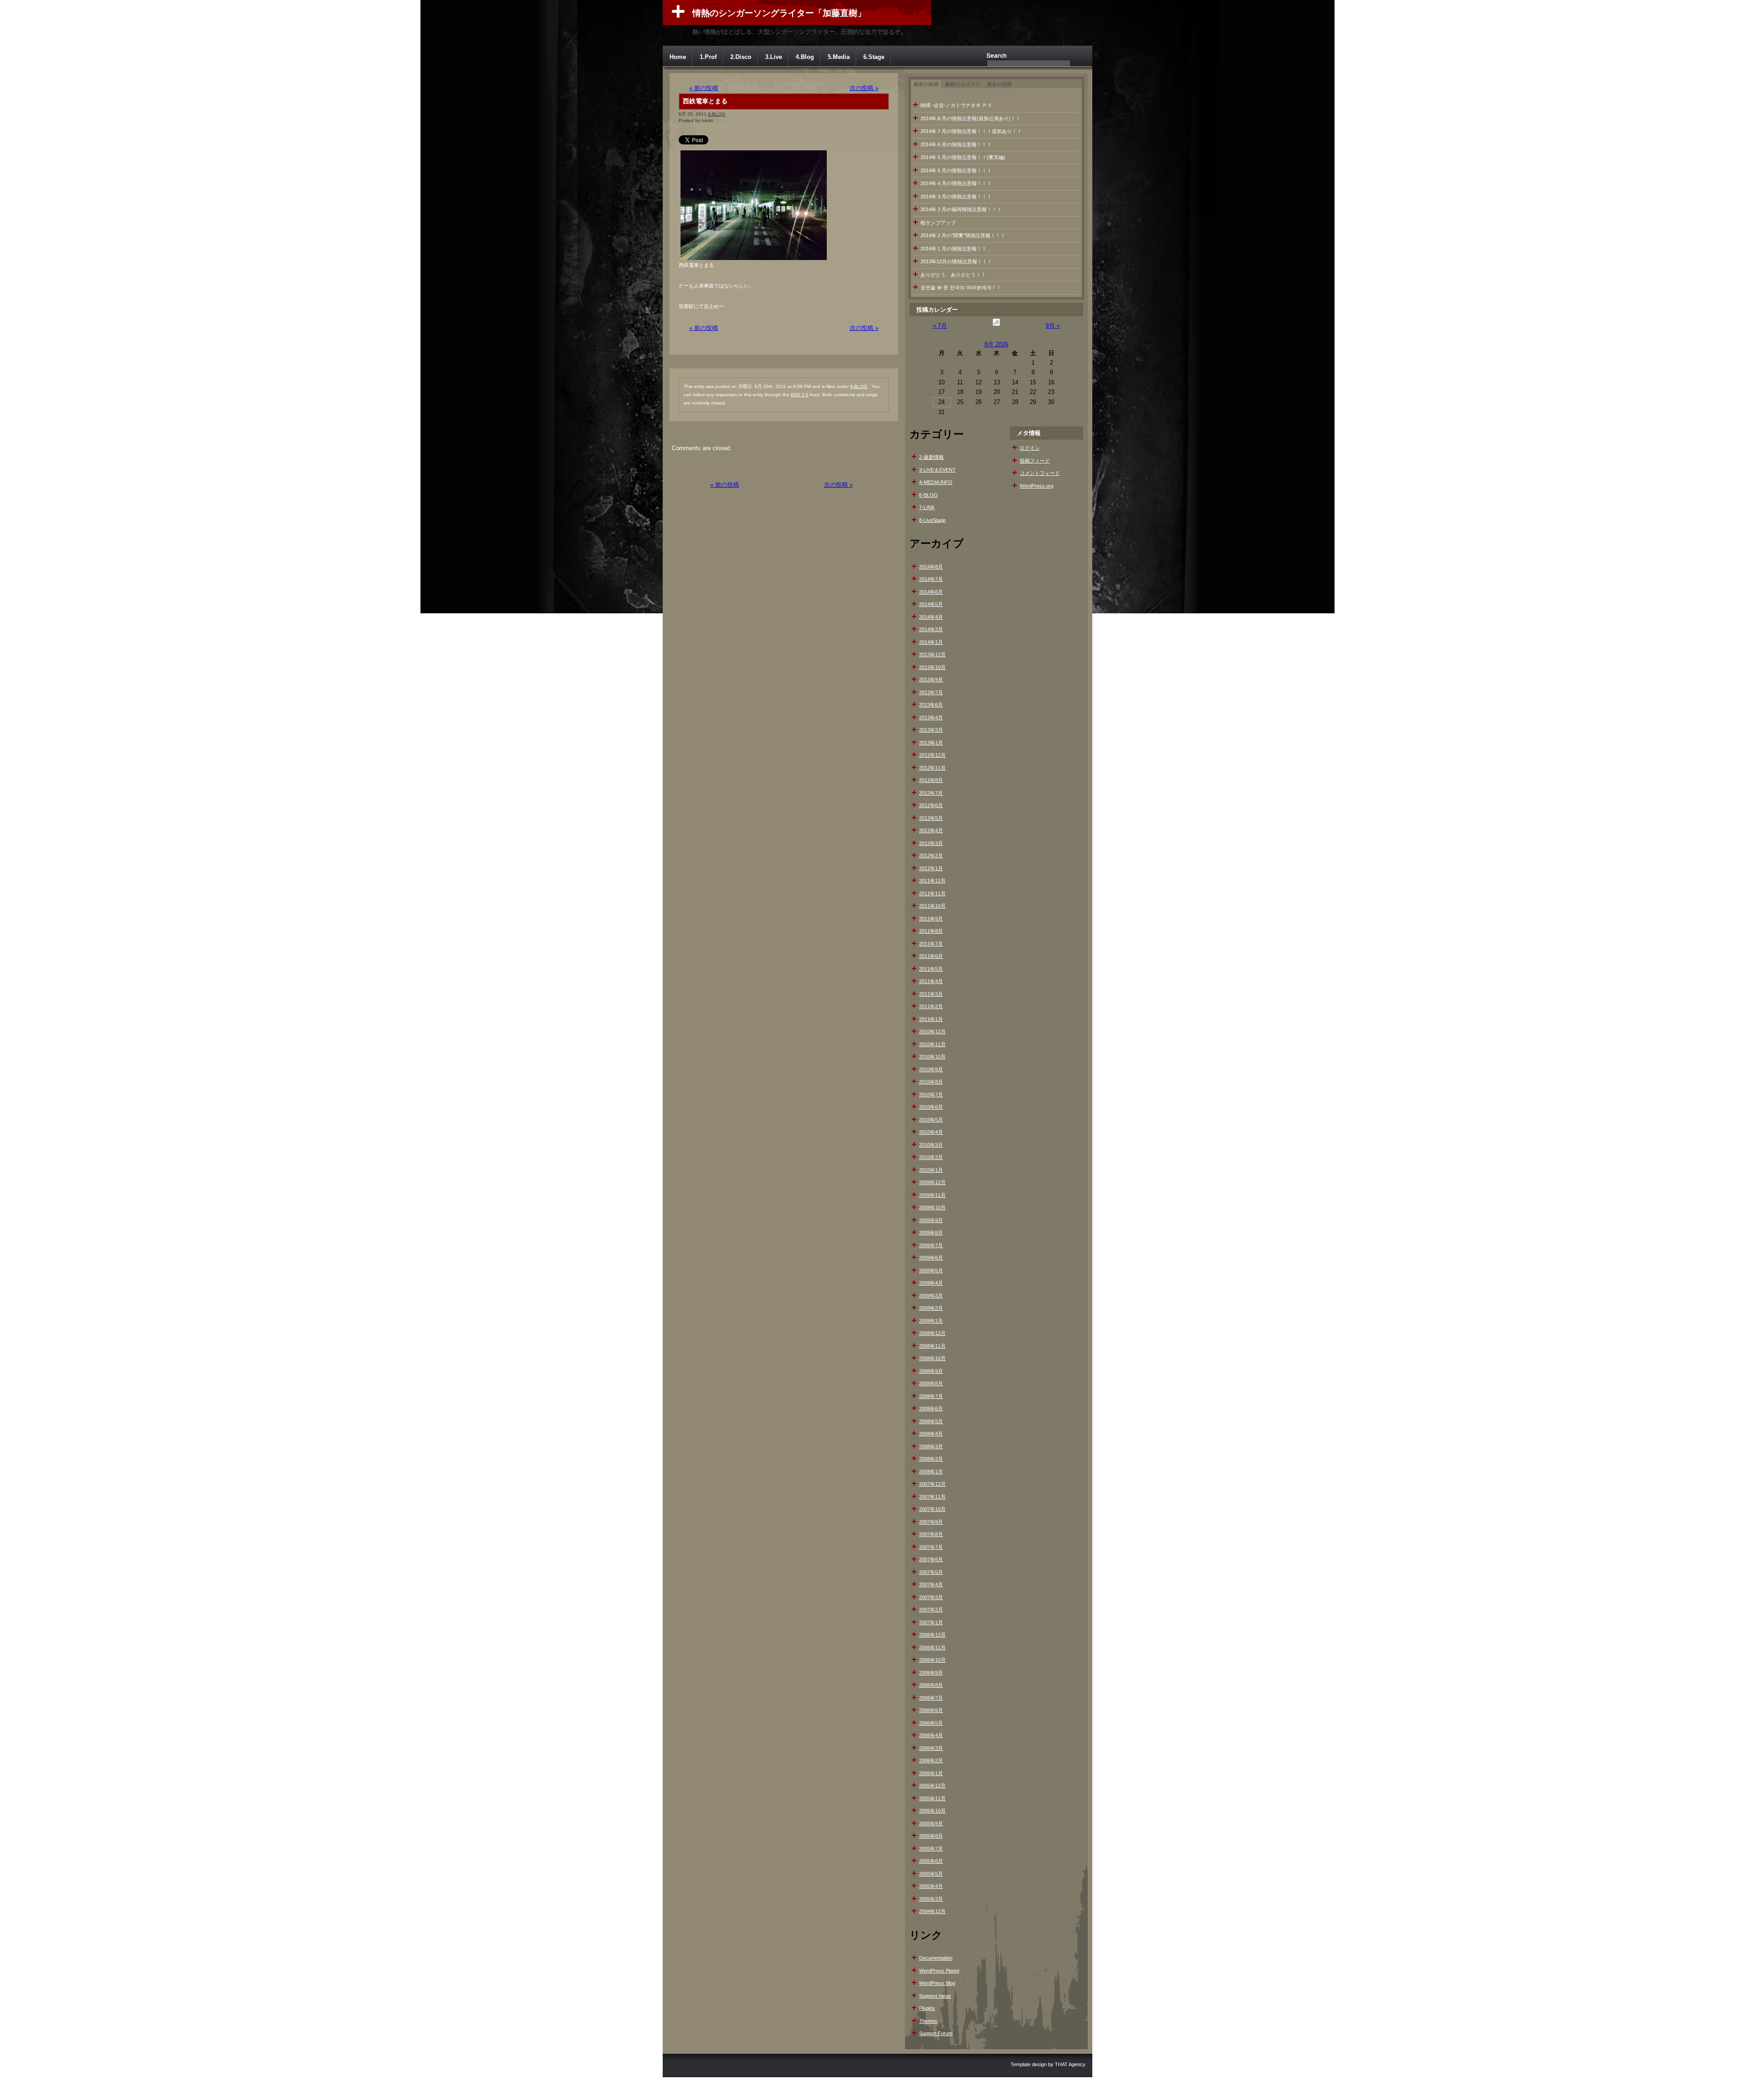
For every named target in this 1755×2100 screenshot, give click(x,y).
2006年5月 (931, 1723)
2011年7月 (931, 944)
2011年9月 (931, 919)
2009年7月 (931, 1245)
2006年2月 (931, 1760)
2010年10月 (932, 1057)
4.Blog (805, 57)
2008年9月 (931, 1371)
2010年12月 (932, 1031)
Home (678, 57)
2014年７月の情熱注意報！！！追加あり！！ (971, 131)
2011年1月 (931, 1019)
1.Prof (708, 57)
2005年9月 (931, 1824)
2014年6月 (931, 592)
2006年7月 (931, 1698)
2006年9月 (931, 1673)
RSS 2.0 (800, 395)
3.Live (774, 57)
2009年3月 (931, 1296)
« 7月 (940, 326)
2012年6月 (931, 805)
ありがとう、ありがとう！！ (953, 275)
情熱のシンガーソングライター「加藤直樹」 (779, 13)
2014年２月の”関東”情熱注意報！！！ (963, 235)
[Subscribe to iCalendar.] (996, 326)
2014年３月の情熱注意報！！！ (956, 197)
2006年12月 (932, 1635)
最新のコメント (963, 84)
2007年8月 (931, 1534)
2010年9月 (931, 1069)
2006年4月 (931, 1735)
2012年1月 (931, 868)
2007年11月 (932, 1497)
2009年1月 (931, 1321)
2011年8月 (931, 931)
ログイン (1030, 448)
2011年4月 (931, 981)
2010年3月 (931, 1145)
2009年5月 (931, 1271)
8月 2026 (996, 344)
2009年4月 (931, 1283)
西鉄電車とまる (705, 101)
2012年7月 (931, 793)
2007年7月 (931, 1547)
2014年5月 (931, 604)
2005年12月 (932, 1786)
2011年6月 (931, 956)
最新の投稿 (926, 84)
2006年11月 (932, 1648)
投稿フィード (1035, 461)
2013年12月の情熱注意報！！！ (956, 261)
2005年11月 (932, 1798)
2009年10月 (932, 1207)
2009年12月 (932, 1182)
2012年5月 (931, 818)
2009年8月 (931, 1233)
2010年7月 (931, 1095)
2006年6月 (931, 1710)
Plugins (927, 2008)
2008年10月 (932, 1358)
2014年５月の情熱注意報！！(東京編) (963, 157)
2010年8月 (931, 1082)
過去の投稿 (999, 84)
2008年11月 (932, 1346)
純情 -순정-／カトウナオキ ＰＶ (956, 105)
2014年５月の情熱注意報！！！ (956, 170)
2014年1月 (931, 642)
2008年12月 (932, 1333)
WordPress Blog (937, 1983)
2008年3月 (931, 1446)
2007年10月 (932, 1509)
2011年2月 (931, 1006)
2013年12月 (932, 654)
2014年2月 (931, 629)
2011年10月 (932, 906)
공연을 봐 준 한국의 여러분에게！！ (961, 287)
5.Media (839, 57)
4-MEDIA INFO (936, 482)
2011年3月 (931, 994)
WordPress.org (1037, 486)
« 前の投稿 (704, 88)
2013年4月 (931, 718)
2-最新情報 (931, 457)
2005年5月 (931, 1874)
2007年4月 (931, 1584)
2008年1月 (931, 1472)
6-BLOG (717, 114)
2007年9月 (931, 1522)
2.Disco (741, 57)
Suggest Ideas (935, 1996)
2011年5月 (931, 969)
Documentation (936, 1958)
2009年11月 (932, 1195)
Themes (928, 2021)
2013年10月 (932, 667)
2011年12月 (932, 881)
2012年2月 (931, 856)
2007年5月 (931, 1572)
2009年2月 (931, 1308)
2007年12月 (932, 1484)
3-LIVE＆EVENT (937, 470)
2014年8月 (931, 567)
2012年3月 (931, 843)
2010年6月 (931, 1107)
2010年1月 (931, 1170)
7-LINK (927, 507)
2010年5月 (931, 1120)
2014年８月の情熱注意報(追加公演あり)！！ (971, 118)
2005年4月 (931, 1886)
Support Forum (936, 2033)
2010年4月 (931, 1132)
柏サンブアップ (938, 223)
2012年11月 (932, 768)
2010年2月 (931, 1157)
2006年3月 (931, 1748)
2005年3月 (931, 1899)
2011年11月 (932, 893)
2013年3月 (931, 730)
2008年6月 (931, 1409)
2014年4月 (931, 617)
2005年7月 (931, 1849)
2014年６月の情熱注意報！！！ (956, 144)
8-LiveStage (932, 520)
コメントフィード (1040, 473)
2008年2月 (931, 1459)
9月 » (1053, 326)
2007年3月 (931, 1597)
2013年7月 (931, 692)
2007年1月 (931, 1622)
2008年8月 (931, 1383)
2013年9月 (931, 680)
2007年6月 (931, 1559)
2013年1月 (931, 743)
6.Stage (874, 57)
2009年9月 (931, 1220)
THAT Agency (1070, 2064)
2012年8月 (931, 780)
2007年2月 (931, 1610)
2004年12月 (932, 1911)
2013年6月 (931, 705)
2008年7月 (931, 1396)
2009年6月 (931, 1258)
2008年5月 (931, 1421)
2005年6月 (931, 1861)
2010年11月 (932, 1044)
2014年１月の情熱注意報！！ (954, 249)
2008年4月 (931, 1434)
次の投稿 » (864, 88)
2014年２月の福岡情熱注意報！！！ (961, 209)
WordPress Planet (939, 1971)
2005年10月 (932, 1811)
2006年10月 (932, 1660)
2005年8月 (931, 1836)
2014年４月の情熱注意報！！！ (956, 183)
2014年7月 (931, 579)
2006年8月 (931, 1685)
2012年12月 (932, 755)
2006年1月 (931, 1773)
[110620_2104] (754, 260)
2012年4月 (931, 830)
